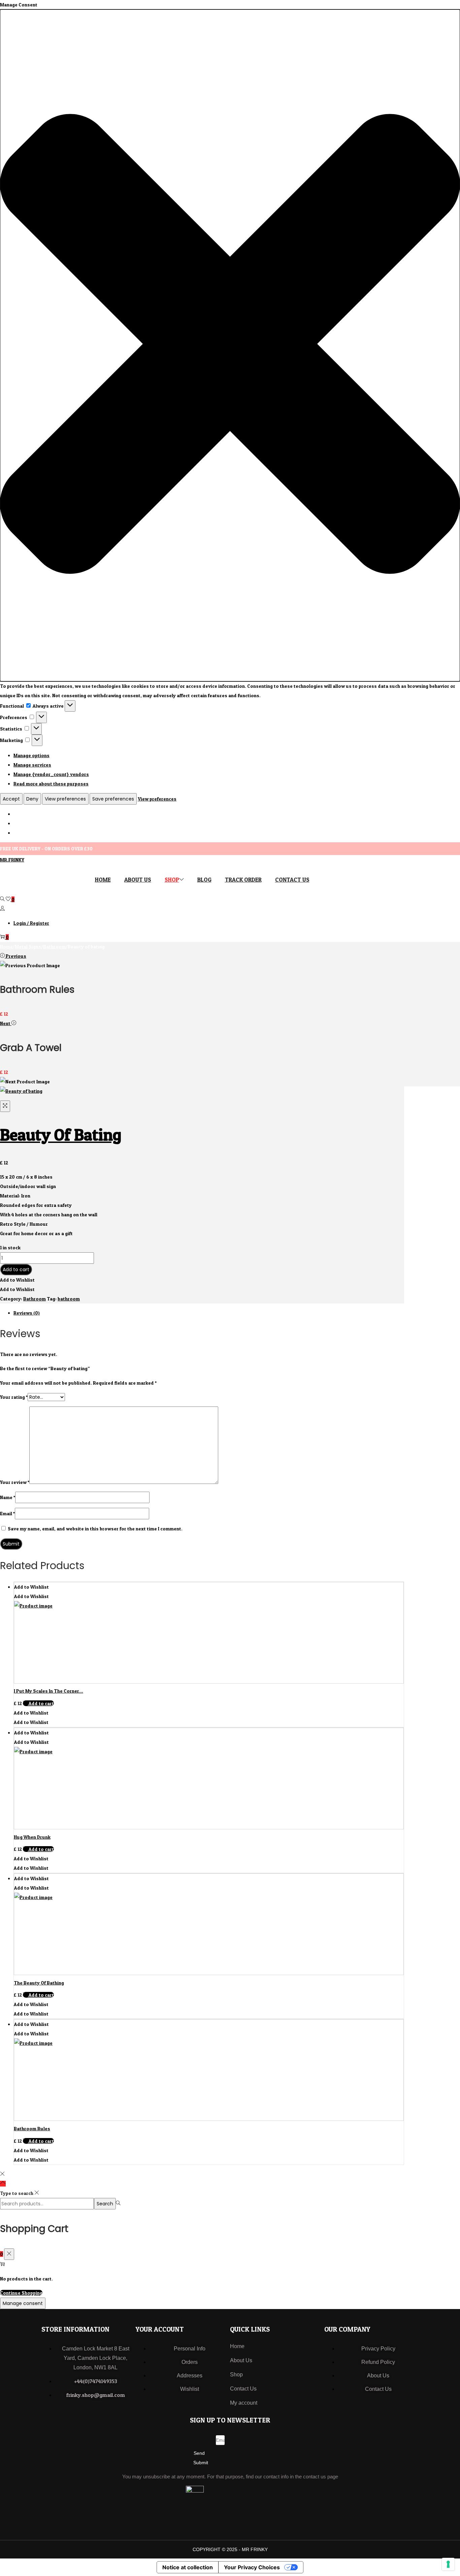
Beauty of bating (61, 1135)
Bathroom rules (32, 2128)
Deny (32, 799)
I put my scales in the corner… (48, 1691)
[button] (230, 345)
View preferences (65, 799)
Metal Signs (28, 946)
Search (105, 2204)
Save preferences (113, 799)
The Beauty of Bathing (39, 1983)
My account (244, 2403)
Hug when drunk (32, 1837)
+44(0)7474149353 (96, 2381)
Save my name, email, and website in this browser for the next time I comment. (95, 1529)
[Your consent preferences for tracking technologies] (448, 2564)
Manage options (31, 755)
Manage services (32, 765)
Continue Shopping (21, 2293)
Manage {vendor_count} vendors (51, 774)
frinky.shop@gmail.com (96, 2395)
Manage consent (23, 2303)
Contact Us (243, 2389)
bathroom (69, 1299)
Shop (236, 2375)
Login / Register (31, 923)
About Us (241, 2360)
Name (8, 1497)
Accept (11, 799)
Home (6, 946)
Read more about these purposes (51, 784)
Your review (15, 1482)
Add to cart (16, 1269)
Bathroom (54, 946)
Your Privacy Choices (252, 2567)
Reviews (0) (27, 1313)
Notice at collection (188, 2567)
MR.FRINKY (12, 860)
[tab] (209, 1313)
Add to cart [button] (41, 1703)
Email (7, 1513)
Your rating (14, 1397)
